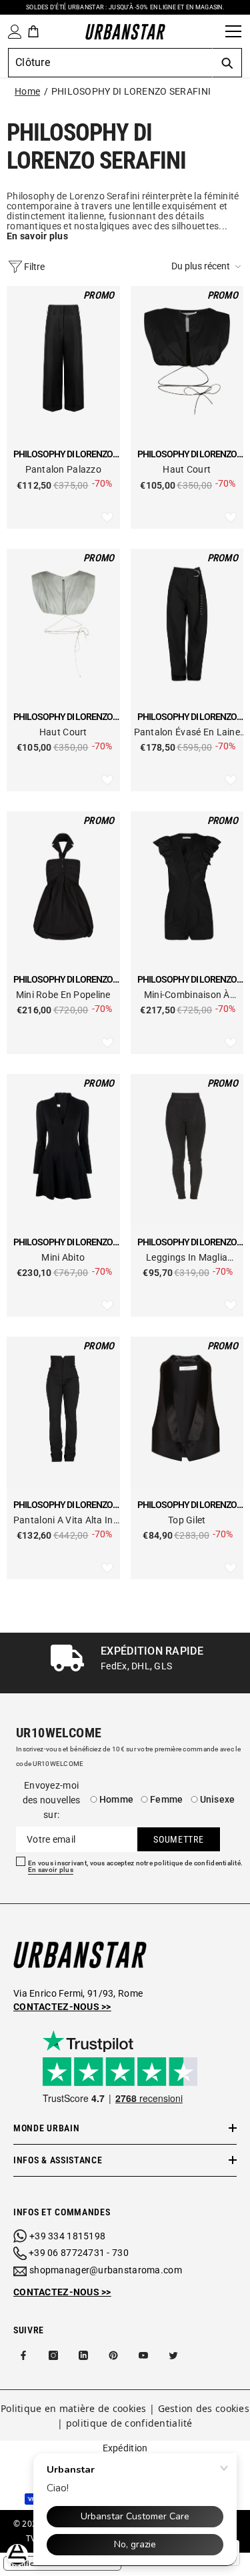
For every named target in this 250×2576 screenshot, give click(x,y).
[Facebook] (23, 2355)
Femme (166, 1799)
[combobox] (110, 63)
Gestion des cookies (204, 2408)
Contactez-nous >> (62, 2007)
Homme (116, 1799)
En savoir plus (51, 1870)
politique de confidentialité (129, 2423)
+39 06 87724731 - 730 (79, 2253)
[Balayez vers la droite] (238, 1663)
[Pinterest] (113, 2355)
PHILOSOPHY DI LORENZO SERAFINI (131, 91)
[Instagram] (53, 2355)
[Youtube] (143, 2355)
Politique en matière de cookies (74, 2408)
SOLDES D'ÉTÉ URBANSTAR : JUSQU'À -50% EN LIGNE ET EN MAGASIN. (125, 7)
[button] (207, 266)
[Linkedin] (83, 2355)
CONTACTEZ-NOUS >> (62, 2292)
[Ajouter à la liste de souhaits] (107, 518)
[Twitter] (173, 2355)
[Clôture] (211, 31)
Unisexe (218, 1799)
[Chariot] (33, 31)
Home (27, 91)
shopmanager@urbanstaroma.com (106, 2270)
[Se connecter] (12, 32)
